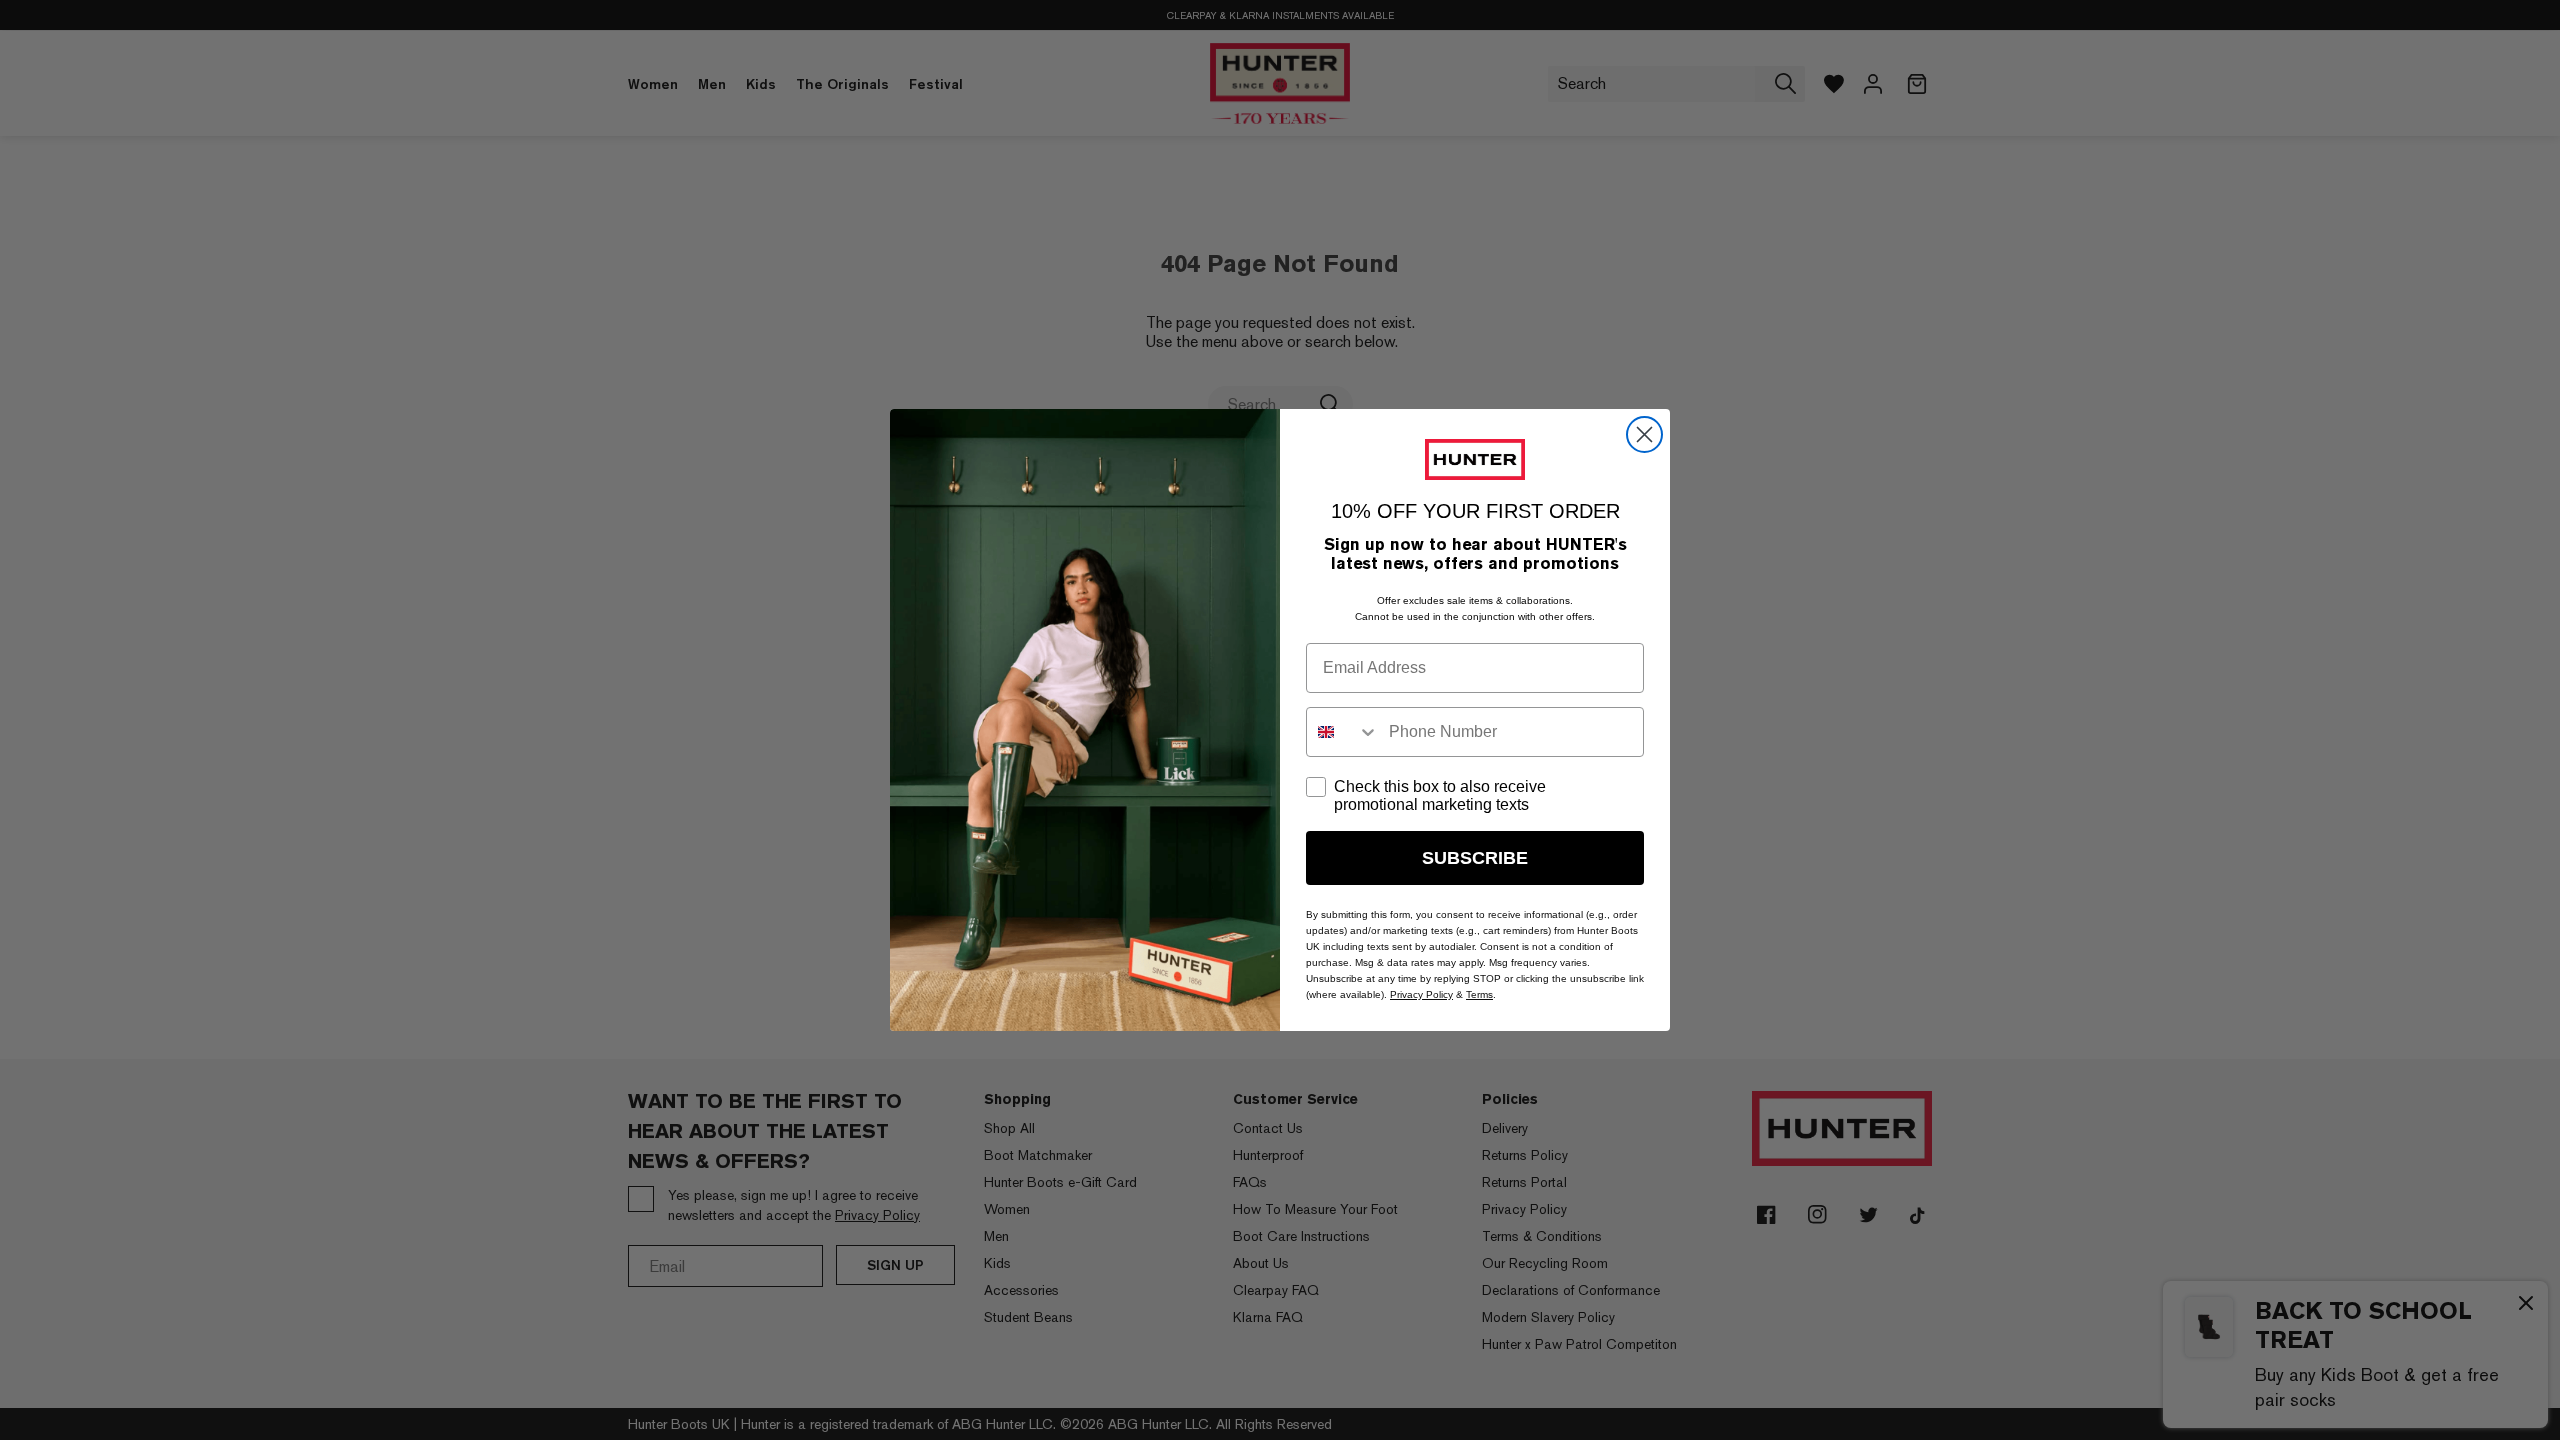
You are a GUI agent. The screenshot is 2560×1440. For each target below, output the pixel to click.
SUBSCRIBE (1475, 858)
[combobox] (1343, 732)
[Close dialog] (1644, 434)
